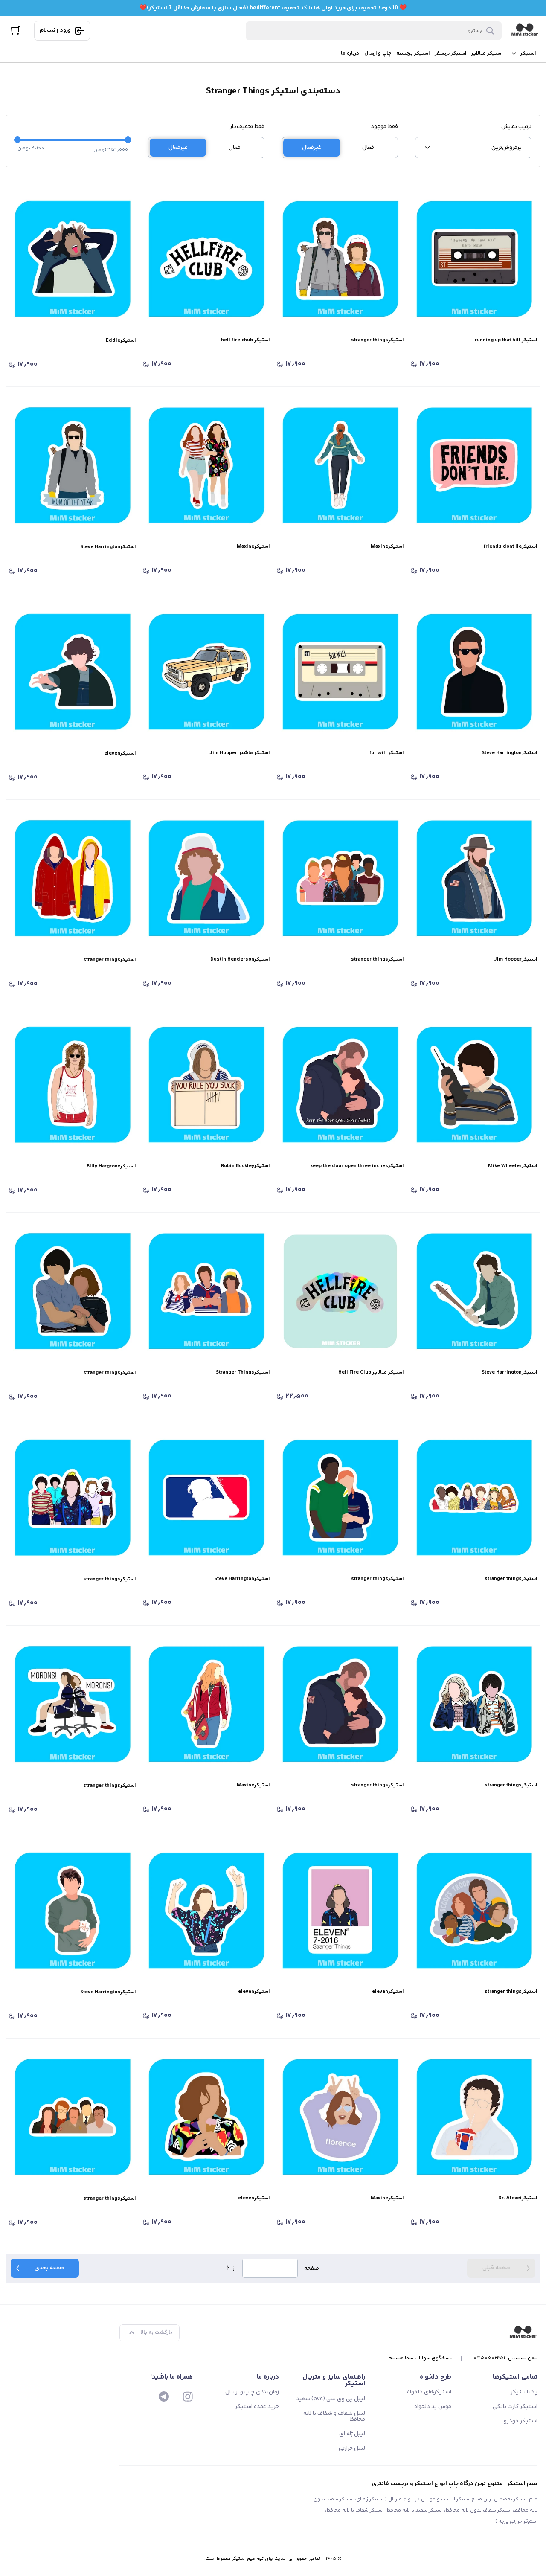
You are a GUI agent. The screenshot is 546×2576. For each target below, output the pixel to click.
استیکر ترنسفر (450, 54)
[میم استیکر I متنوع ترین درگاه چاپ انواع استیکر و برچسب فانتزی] (525, 31)
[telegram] (164, 2396)
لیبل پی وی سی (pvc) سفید (331, 2399)
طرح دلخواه (436, 2377)
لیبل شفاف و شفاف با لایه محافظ (334, 2416)
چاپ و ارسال (378, 54)
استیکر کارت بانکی (515, 2407)
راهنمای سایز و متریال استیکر (334, 2380)
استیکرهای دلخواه (429, 2392)
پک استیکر (524, 2392)
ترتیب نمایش (516, 127)
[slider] (17, 140)
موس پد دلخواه (433, 2407)
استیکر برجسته (413, 54)
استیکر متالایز (487, 54)
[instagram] (188, 2396)
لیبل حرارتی (352, 2448)
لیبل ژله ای (352, 2434)
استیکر (528, 54)
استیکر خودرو (521, 2421)
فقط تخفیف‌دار (247, 127)
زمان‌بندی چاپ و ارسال (252, 2392)
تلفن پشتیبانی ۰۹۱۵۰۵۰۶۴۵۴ (505, 2358)
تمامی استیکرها (515, 2377)
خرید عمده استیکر (257, 2407)
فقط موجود (384, 127)
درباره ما (350, 54)
